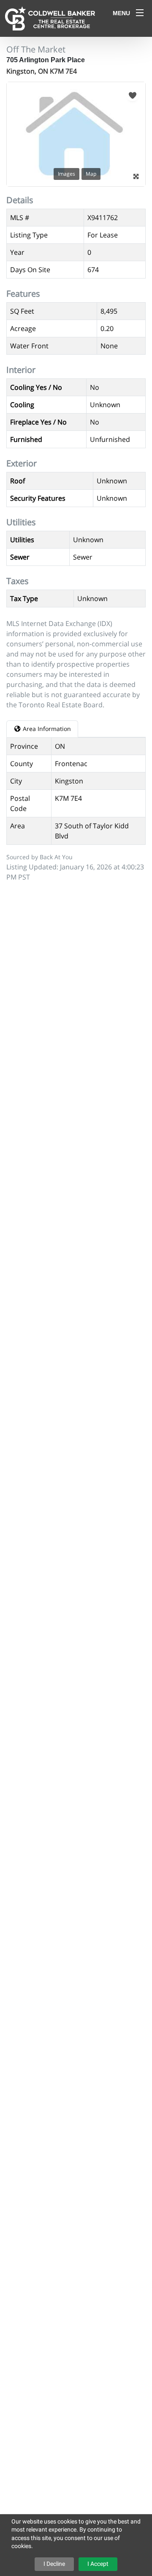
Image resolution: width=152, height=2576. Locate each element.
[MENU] (140, 13)
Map (91, 174)
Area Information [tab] (46, 729)
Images (66, 174)
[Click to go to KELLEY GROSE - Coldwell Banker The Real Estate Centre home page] (50, 18)
